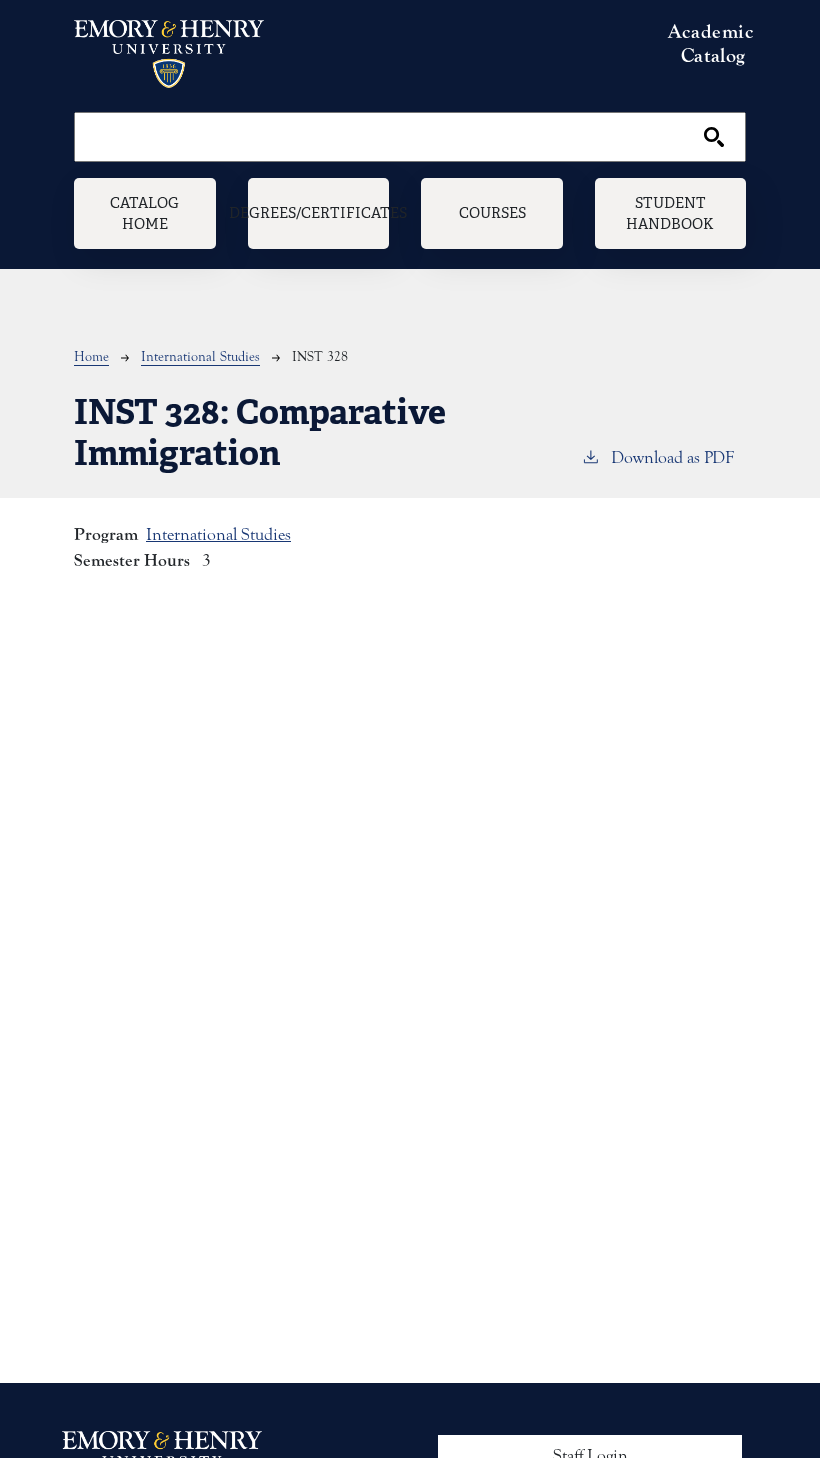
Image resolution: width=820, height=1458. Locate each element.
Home (91, 357)
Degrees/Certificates (319, 212)
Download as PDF (672, 458)
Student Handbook (670, 213)
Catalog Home (144, 213)
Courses (492, 212)
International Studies (200, 357)
